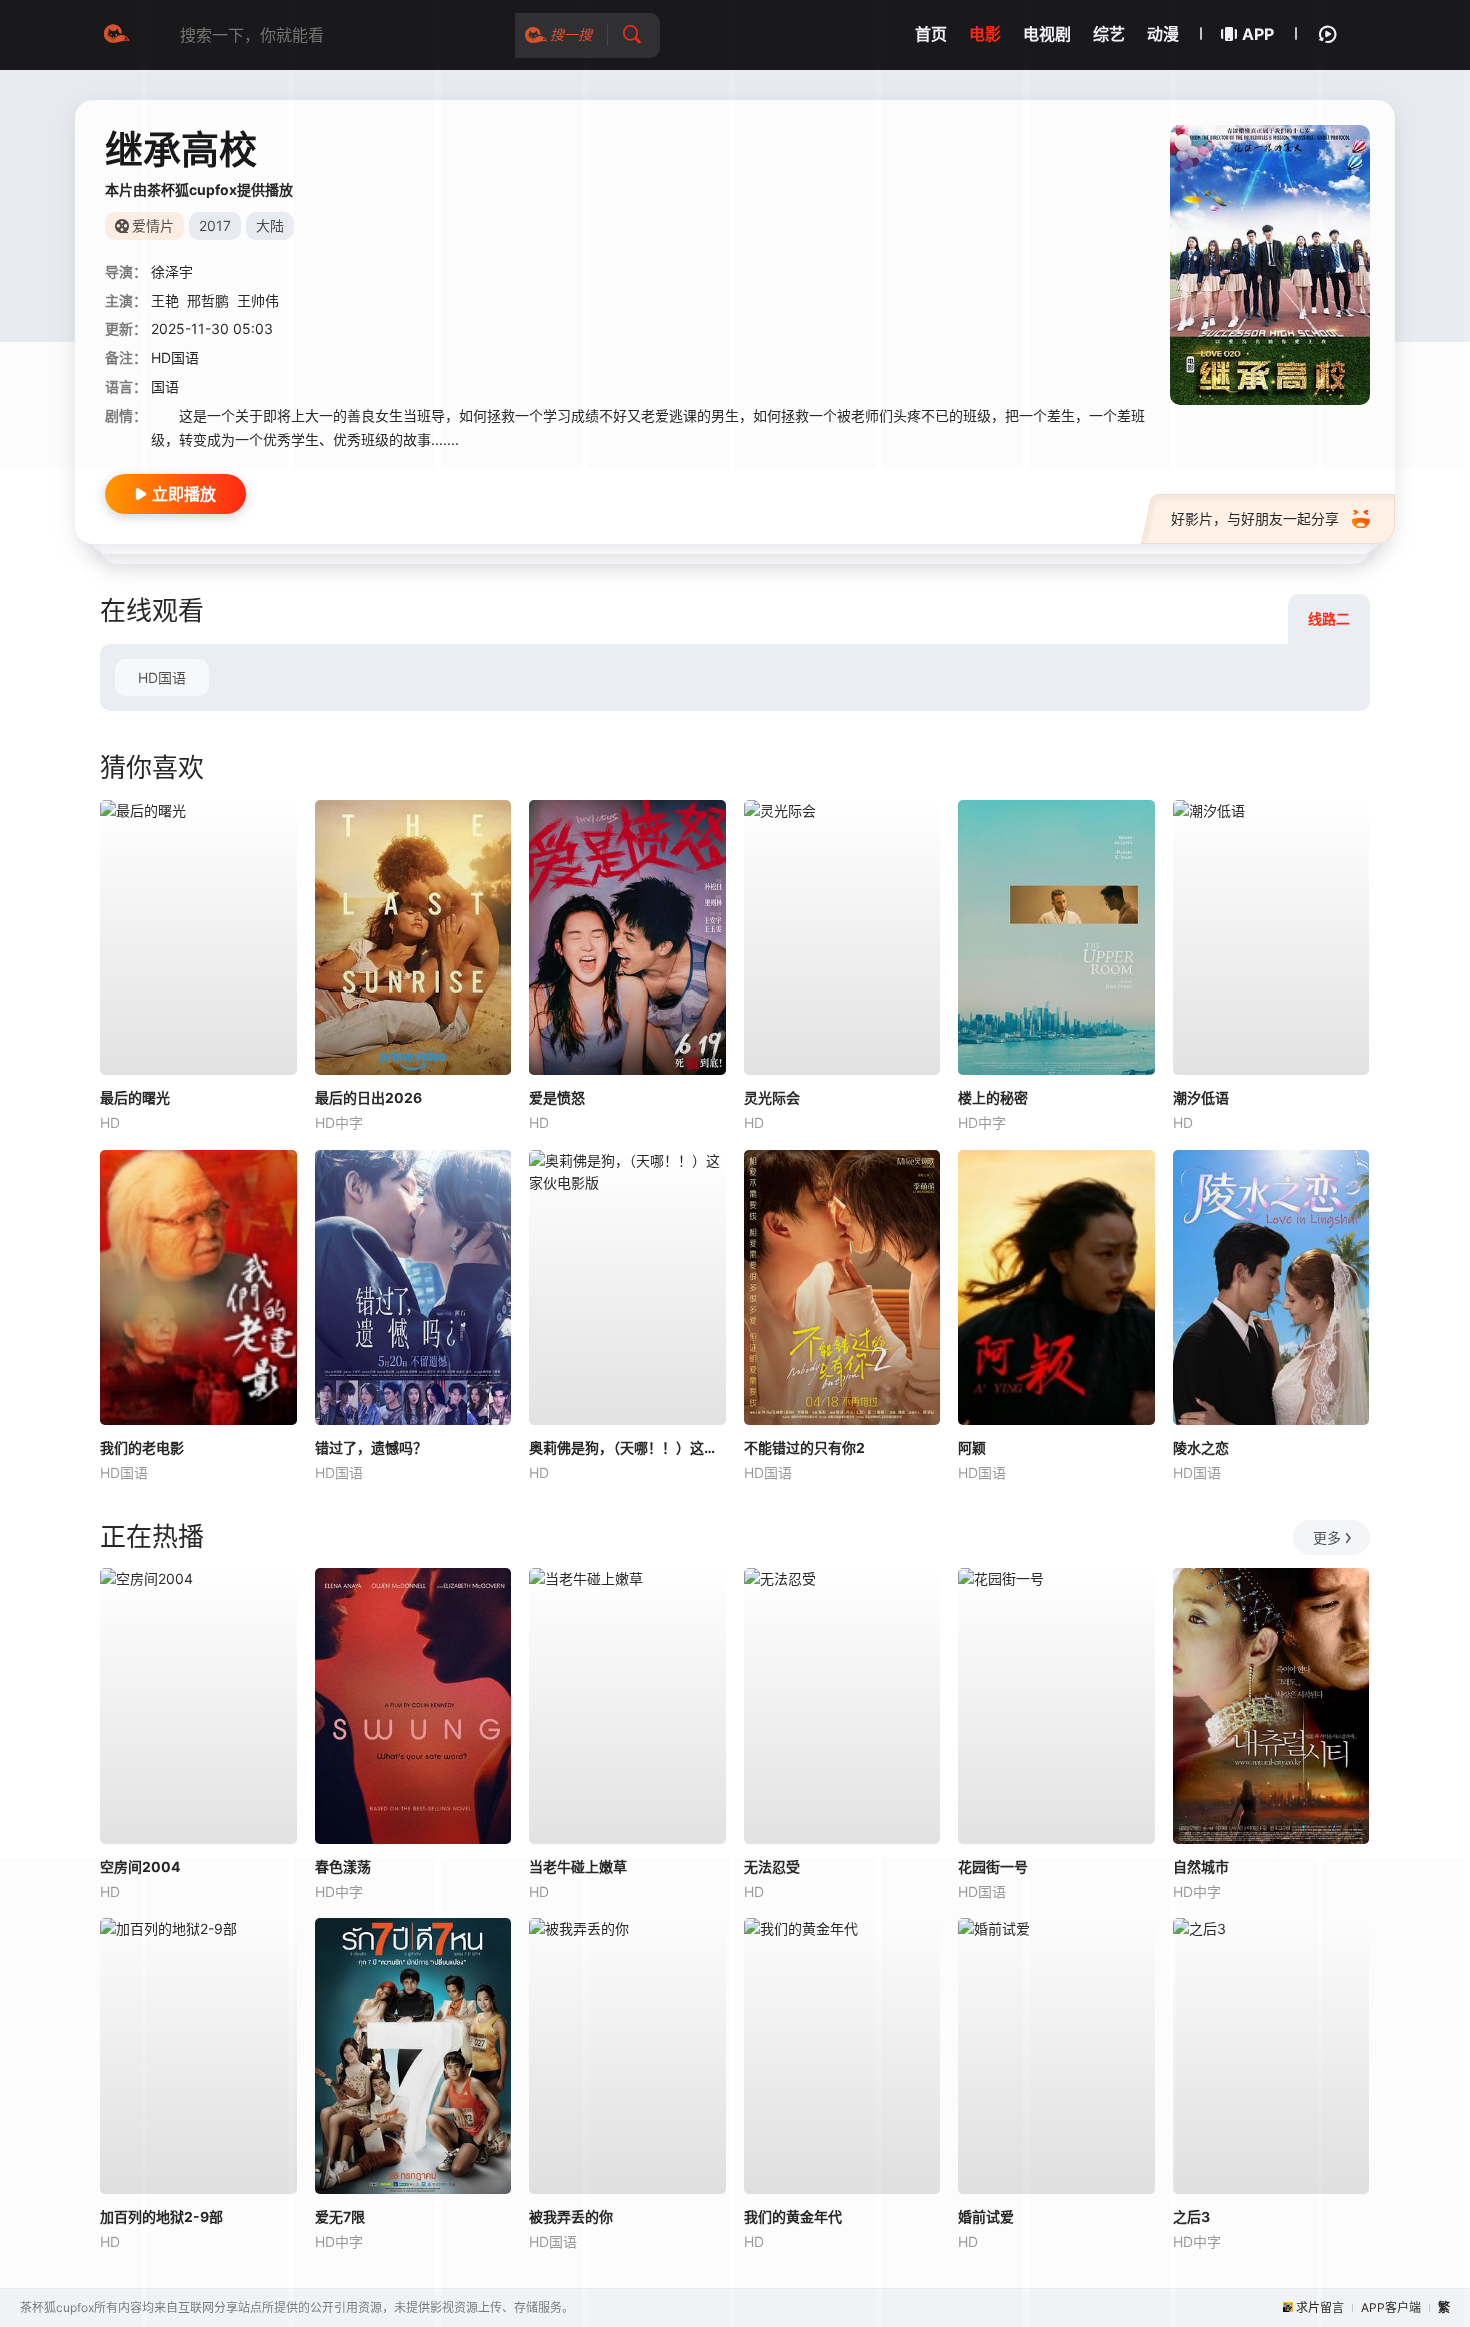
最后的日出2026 (368, 1097)
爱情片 (153, 225)
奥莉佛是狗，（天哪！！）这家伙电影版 (627, 1447)
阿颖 (972, 1447)
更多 (1327, 1537)
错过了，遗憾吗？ (371, 1447)
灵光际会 (772, 1097)
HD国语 (162, 677)
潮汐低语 (1201, 1097)
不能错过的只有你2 (804, 1447)
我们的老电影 (142, 1447)
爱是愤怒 (557, 1097)
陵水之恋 (1201, 1447)
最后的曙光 (135, 1097)
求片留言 (1320, 2307)
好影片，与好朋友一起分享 (1255, 518)
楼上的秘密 (993, 1097)
